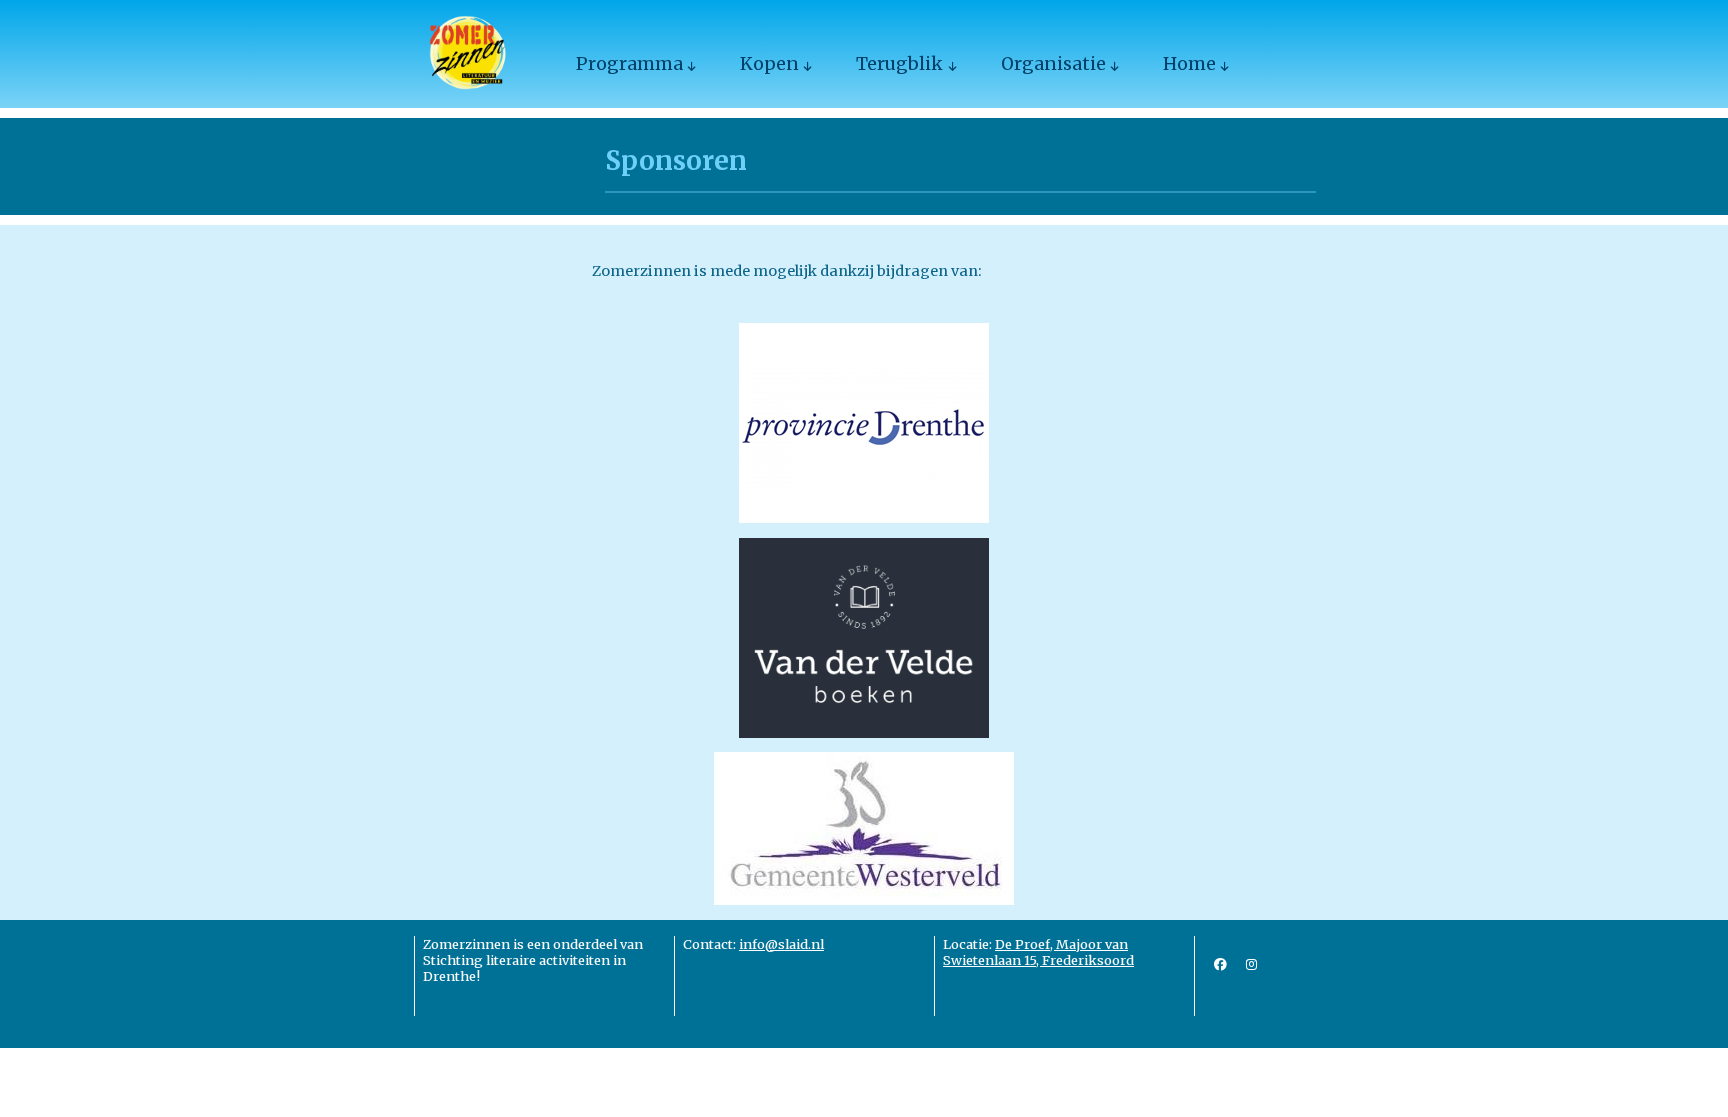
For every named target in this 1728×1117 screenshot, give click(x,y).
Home (1189, 64)
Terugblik (899, 64)
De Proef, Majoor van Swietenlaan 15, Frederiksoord (1038, 952)
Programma (629, 64)
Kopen (769, 64)
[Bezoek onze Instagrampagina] (1251, 964)
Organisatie (1053, 64)
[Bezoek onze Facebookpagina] (1220, 964)
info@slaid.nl (781, 944)
